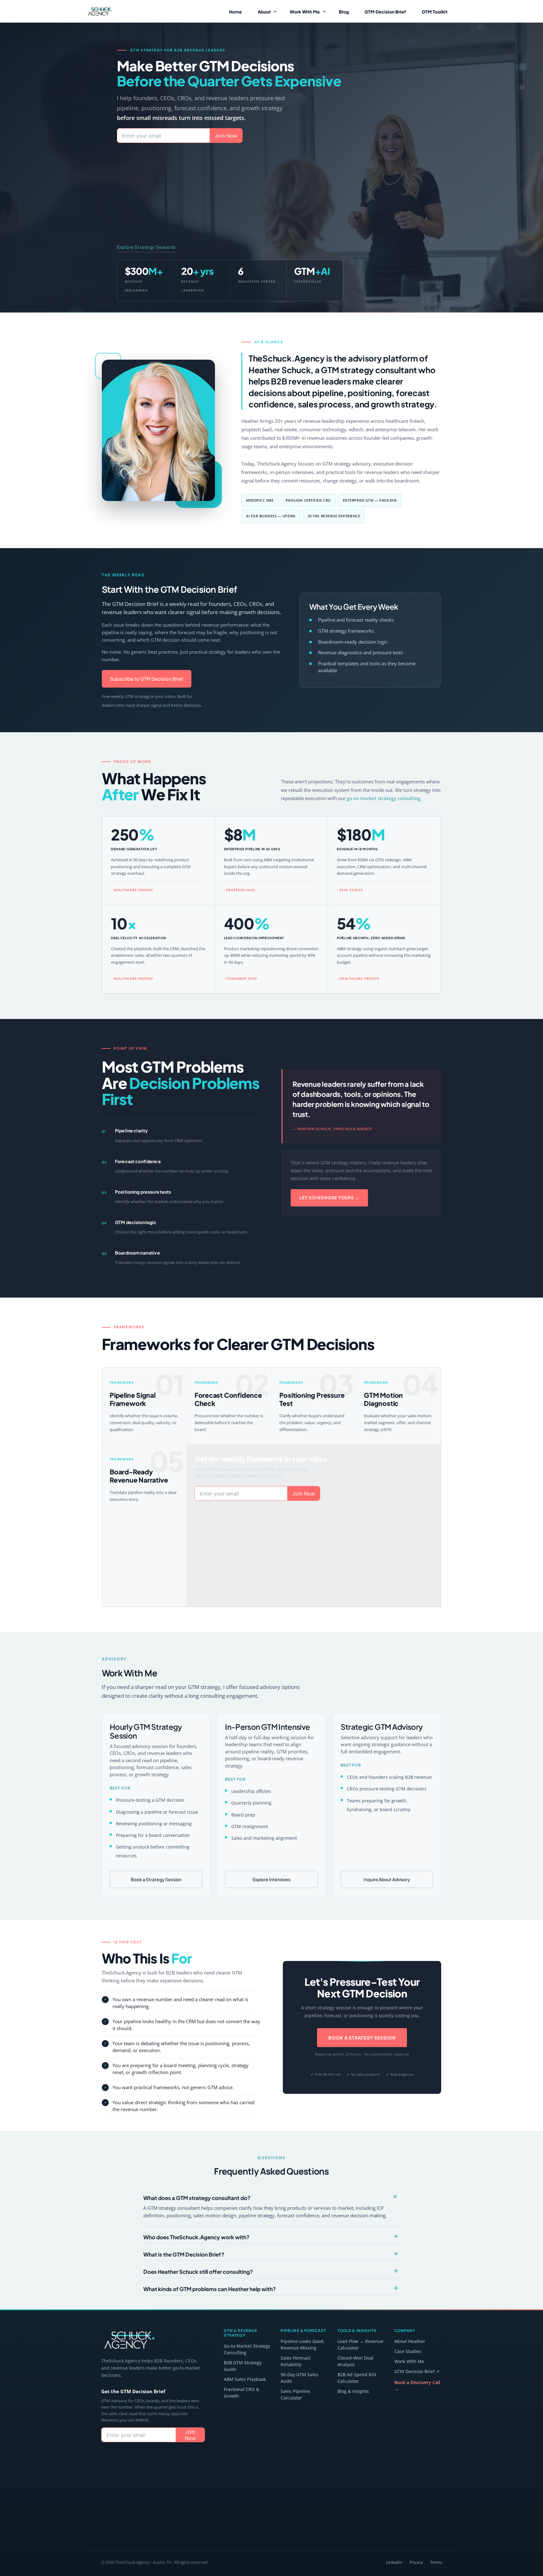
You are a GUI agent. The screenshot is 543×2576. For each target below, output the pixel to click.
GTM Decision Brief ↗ (417, 2371)
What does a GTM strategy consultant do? (197, 2198)
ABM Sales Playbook (245, 2379)
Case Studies (408, 2351)
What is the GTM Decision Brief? (184, 2254)
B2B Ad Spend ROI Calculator (357, 2378)
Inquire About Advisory (387, 1879)
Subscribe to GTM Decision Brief (147, 679)
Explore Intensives (271, 1879)
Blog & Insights (353, 2391)
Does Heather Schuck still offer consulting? (198, 2272)
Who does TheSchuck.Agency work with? (196, 2237)
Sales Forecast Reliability (296, 2361)
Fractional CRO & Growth (241, 2393)
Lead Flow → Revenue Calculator (360, 2345)
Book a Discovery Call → (417, 2386)
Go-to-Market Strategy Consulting (247, 2349)
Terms (436, 2562)
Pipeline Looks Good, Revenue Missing (303, 2345)
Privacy (416, 2562)
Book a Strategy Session (156, 1879)
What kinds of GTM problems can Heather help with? (210, 2289)
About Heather (410, 2341)
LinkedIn (394, 2562)
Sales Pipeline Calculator (295, 2394)
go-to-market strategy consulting (384, 798)
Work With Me (409, 2361)
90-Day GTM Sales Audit (299, 2378)
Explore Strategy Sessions (146, 247)
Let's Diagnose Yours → (329, 1198)
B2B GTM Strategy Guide (243, 2366)
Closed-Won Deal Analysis (355, 2361)
